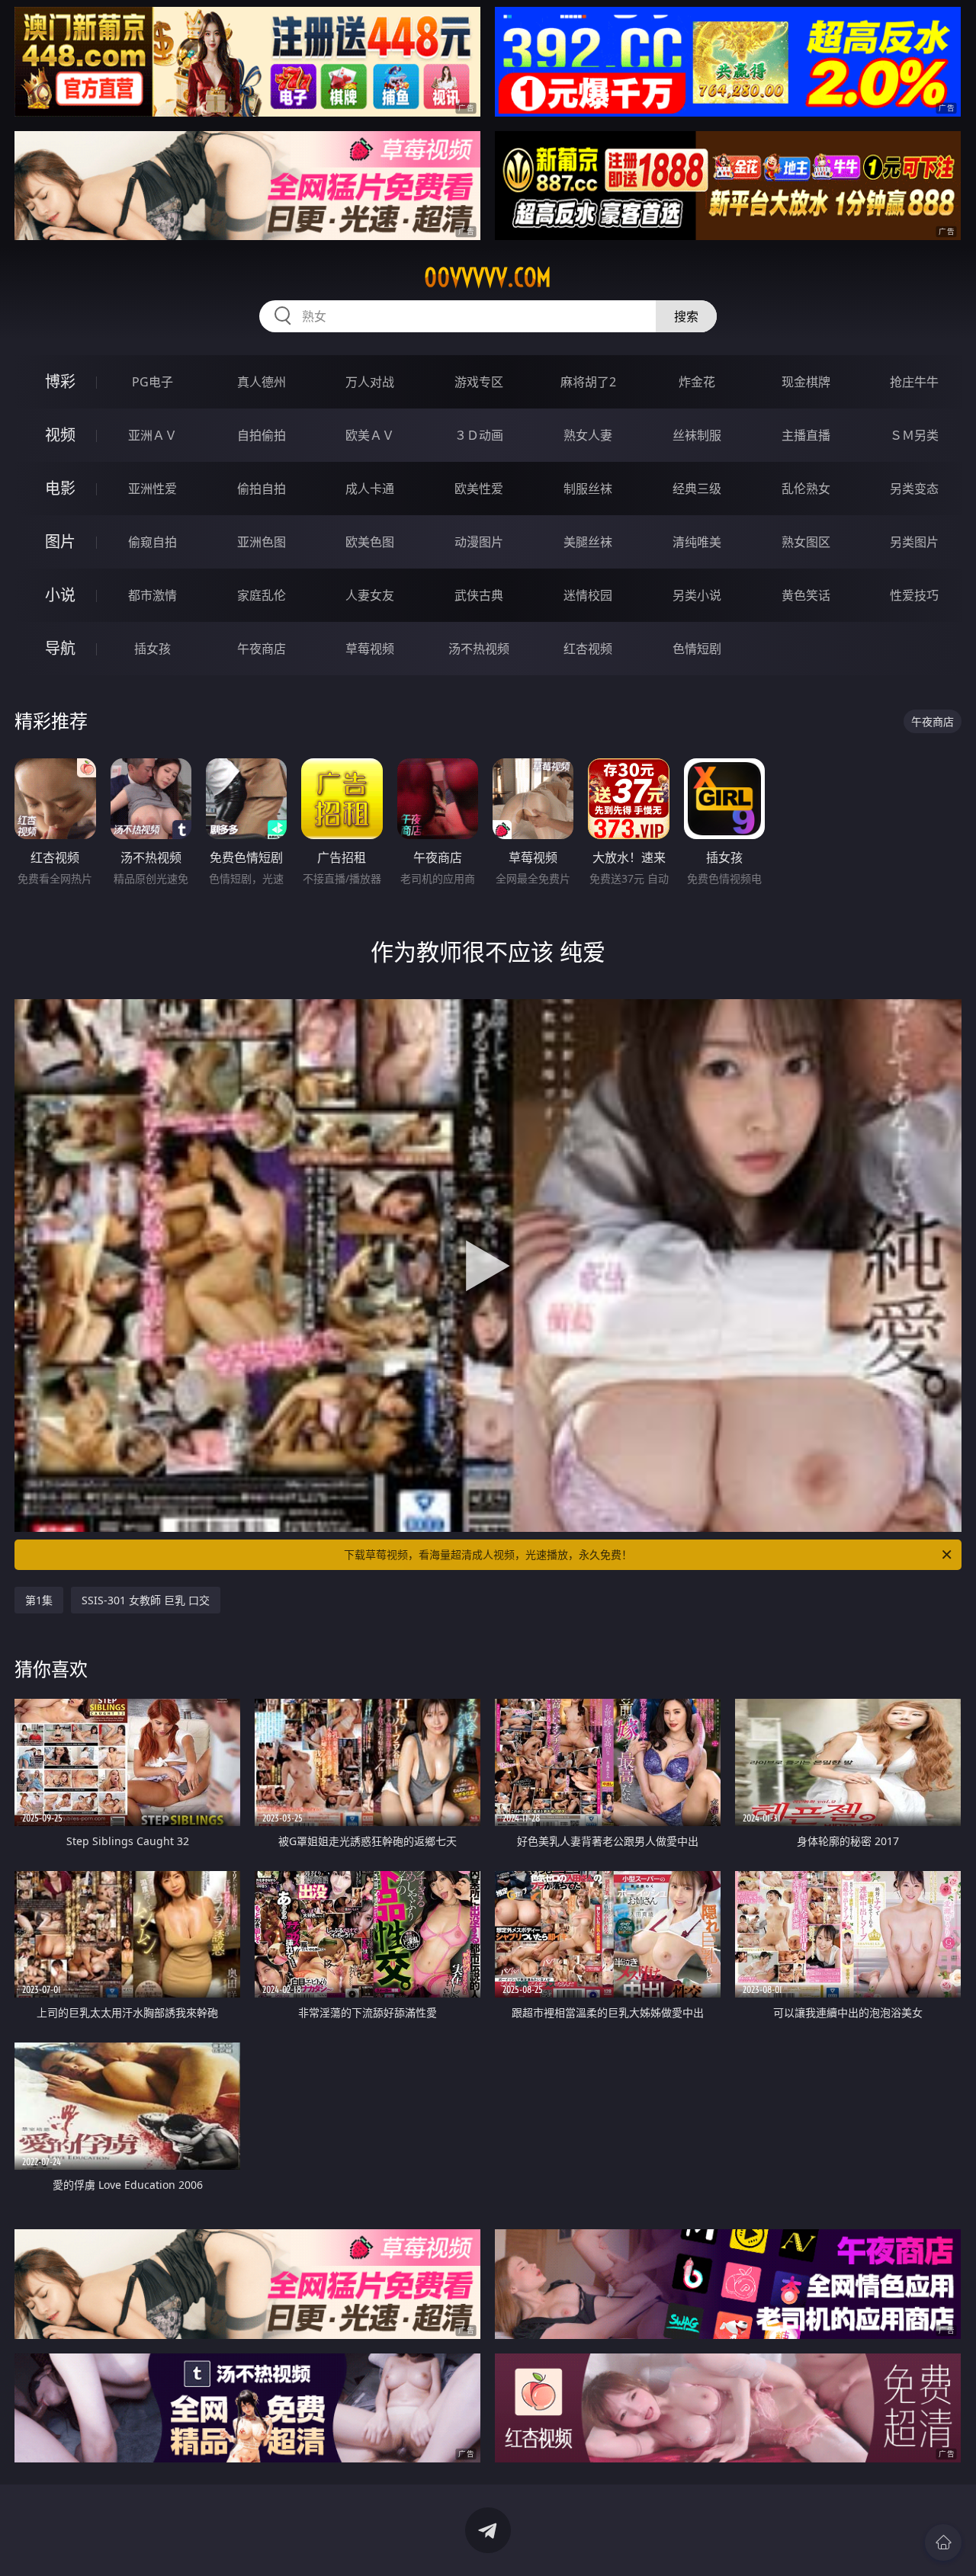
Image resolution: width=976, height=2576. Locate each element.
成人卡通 (370, 489)
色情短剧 (697, 649)
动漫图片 (479, 542)
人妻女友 (370, 595)
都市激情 (152, 595)
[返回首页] (943, 2542)
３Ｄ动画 (479, 435)
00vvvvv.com (488, 277)
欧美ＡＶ (370, 435)
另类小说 (697, 595)
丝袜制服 (697, 435)
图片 (60, 541)
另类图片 (914, 542)
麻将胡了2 (588, 382)
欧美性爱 (479, 489)
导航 (60, 648)
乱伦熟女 (806, 489)
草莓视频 (370, 649)
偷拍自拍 (262, 489)
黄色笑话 (806, 595)
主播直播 (806, 435)
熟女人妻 (588, 435)
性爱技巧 (914, 595)
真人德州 (262, 382)
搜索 (686, 316)
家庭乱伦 (262, 595)
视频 (60, 435)
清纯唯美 (697, 542)
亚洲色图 (262, 542)
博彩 (60, 381)
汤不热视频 (479, 649)
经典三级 (697, 489)
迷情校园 (588, 595)
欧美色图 (370, 542)
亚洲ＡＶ (152, 435)
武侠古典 (479, 595)
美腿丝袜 (588, 542)
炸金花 (697, 382)
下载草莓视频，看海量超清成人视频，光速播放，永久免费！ (488, 1554)
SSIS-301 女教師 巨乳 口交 (146, 1600)
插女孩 (152, 649)
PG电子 (152, 382)
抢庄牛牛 (914, 382)
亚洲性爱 (152, 489)
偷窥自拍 (152, 542)
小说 (60, 595)
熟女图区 (806, 542)
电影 (60, 488)
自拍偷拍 (262, 435)
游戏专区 (479, 382)
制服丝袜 (588, 489)
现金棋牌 (806, 382)
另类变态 (914, 489)
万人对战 (370, 382)
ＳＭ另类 (914, 435)
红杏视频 (588, 649)
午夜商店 (262, 649)
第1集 (39, 1600)
